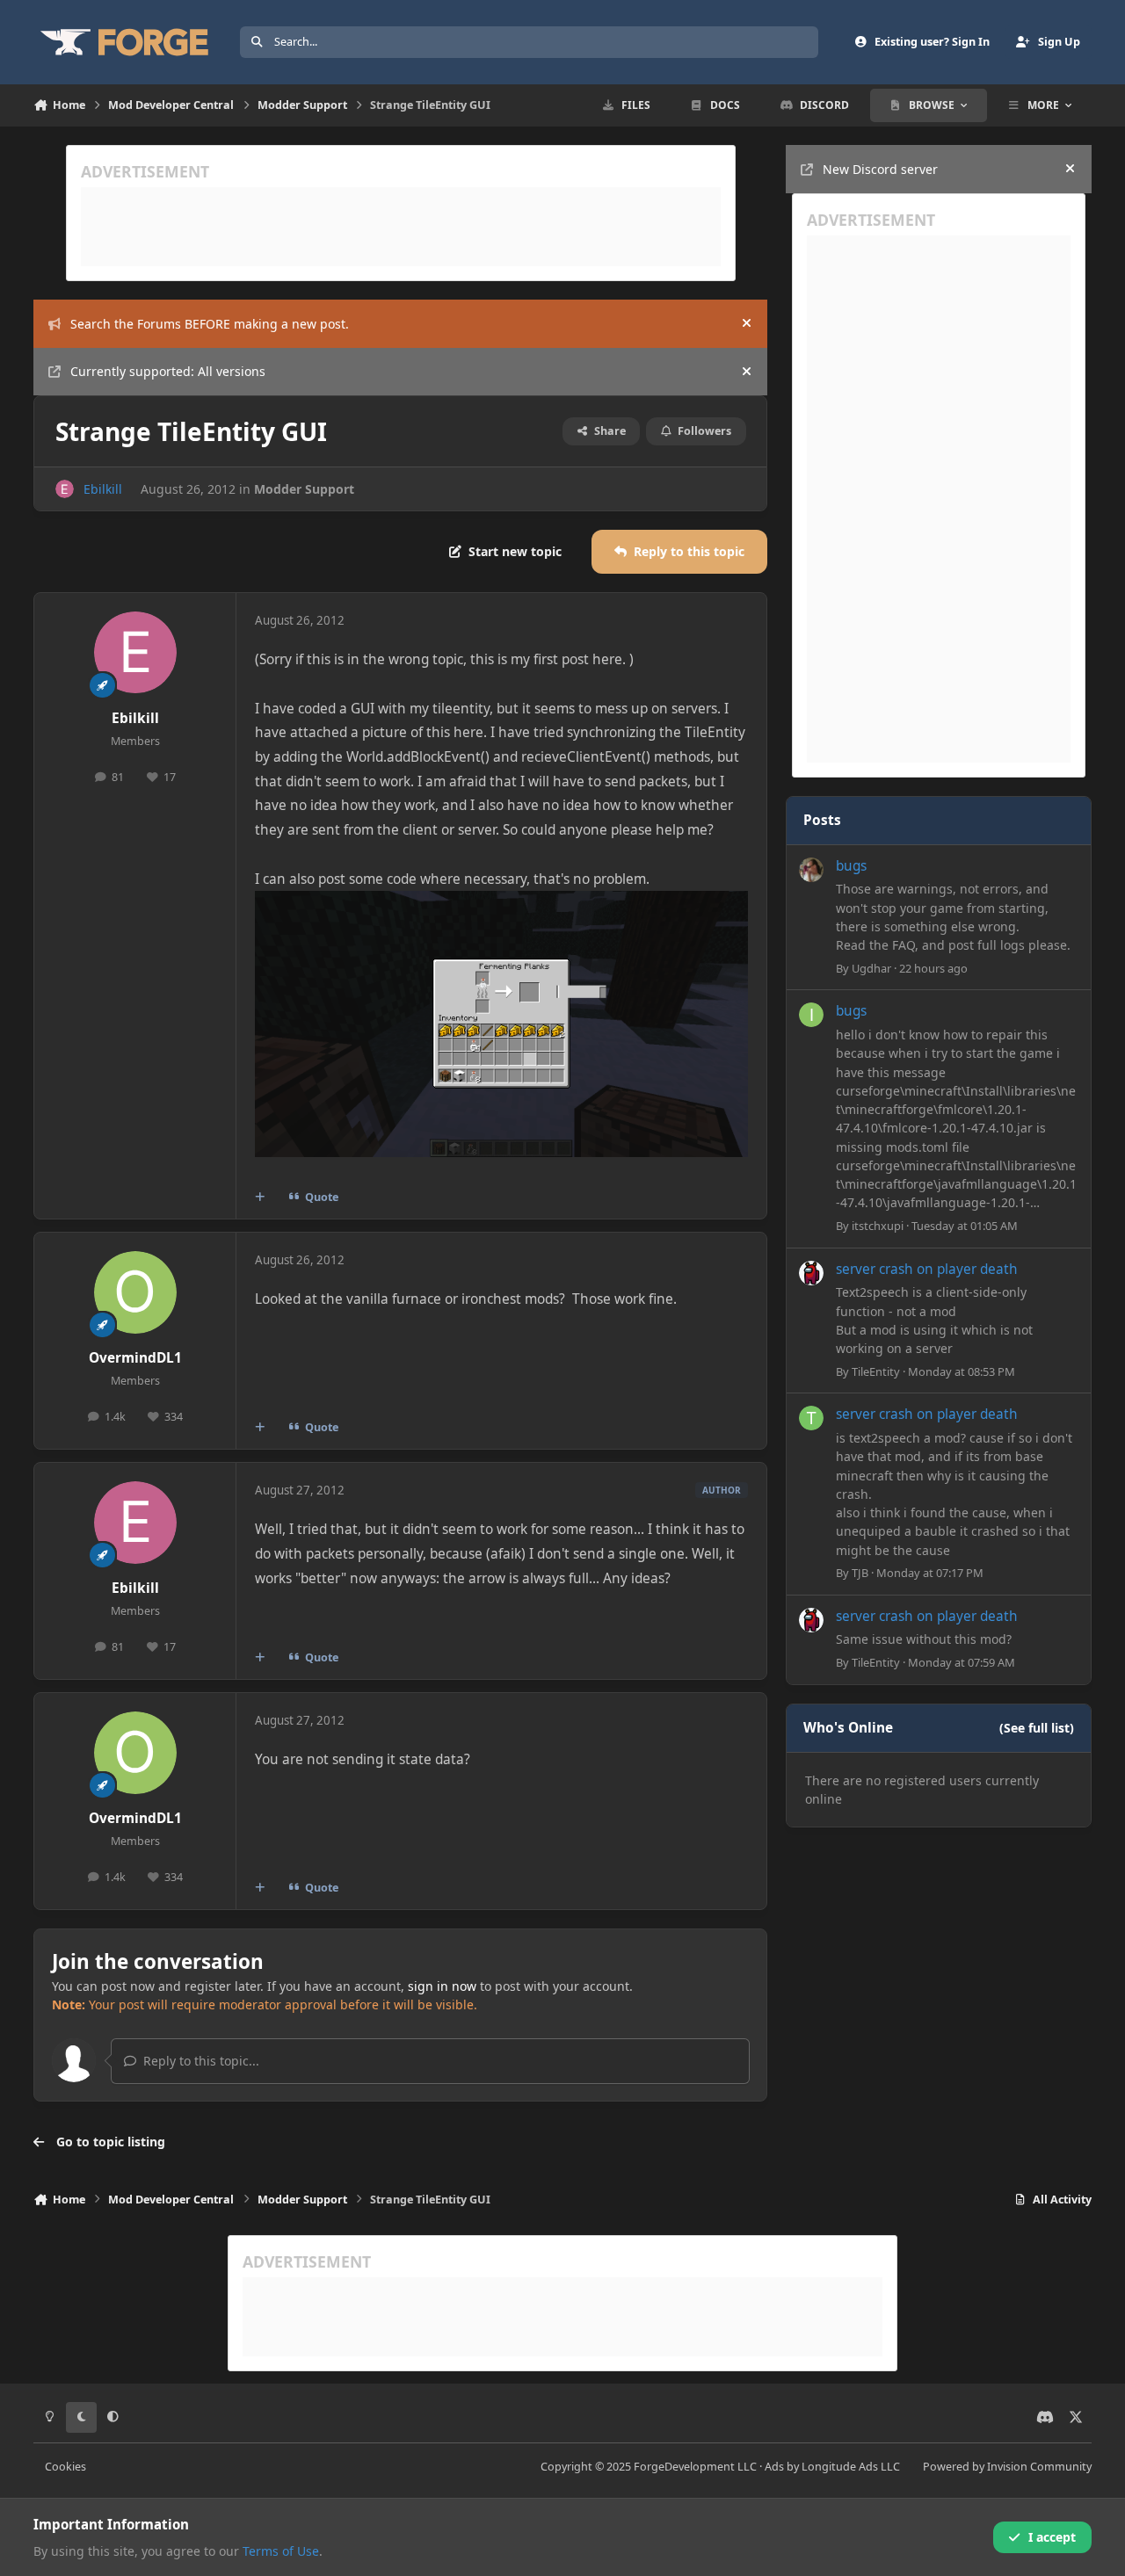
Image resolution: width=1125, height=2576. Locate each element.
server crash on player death (927, 1269)
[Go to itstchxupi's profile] (811, 1015)
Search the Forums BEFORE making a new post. (210, 324)
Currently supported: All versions (168, 371)
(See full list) (1037, 1728)
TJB (860, 1573)
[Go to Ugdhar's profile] (811, 870)
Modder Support (304, 489)
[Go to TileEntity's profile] (811, 1273)
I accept (1052, 2537)
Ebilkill (103, 489)
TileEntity (876, 1371)
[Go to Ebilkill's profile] (65, 489)
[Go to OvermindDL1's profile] (135, 1292)
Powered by (1007, 2467)
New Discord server (880, 169)
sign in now (442, 1986)
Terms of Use (281, 2551)
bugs (851, 866)
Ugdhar (871, 968)
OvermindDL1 (135, 1358)
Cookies (65, 2467)
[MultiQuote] (260, 1198)
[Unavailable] (501, 903)
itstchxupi (878, 1226)
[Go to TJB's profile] (811, 1418)
